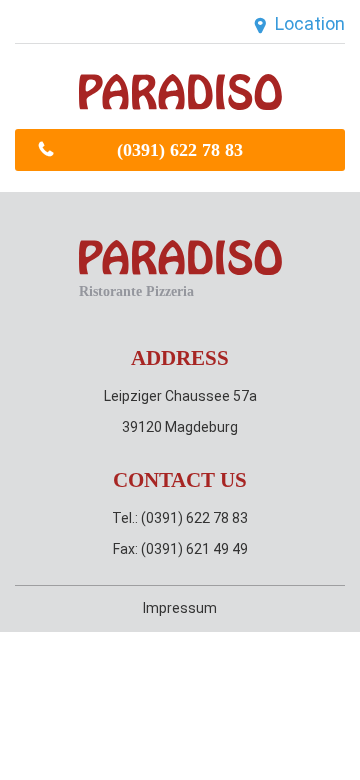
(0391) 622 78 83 (180, 150)
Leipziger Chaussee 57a (180, 396)
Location (310, 23)
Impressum (180, 608)
